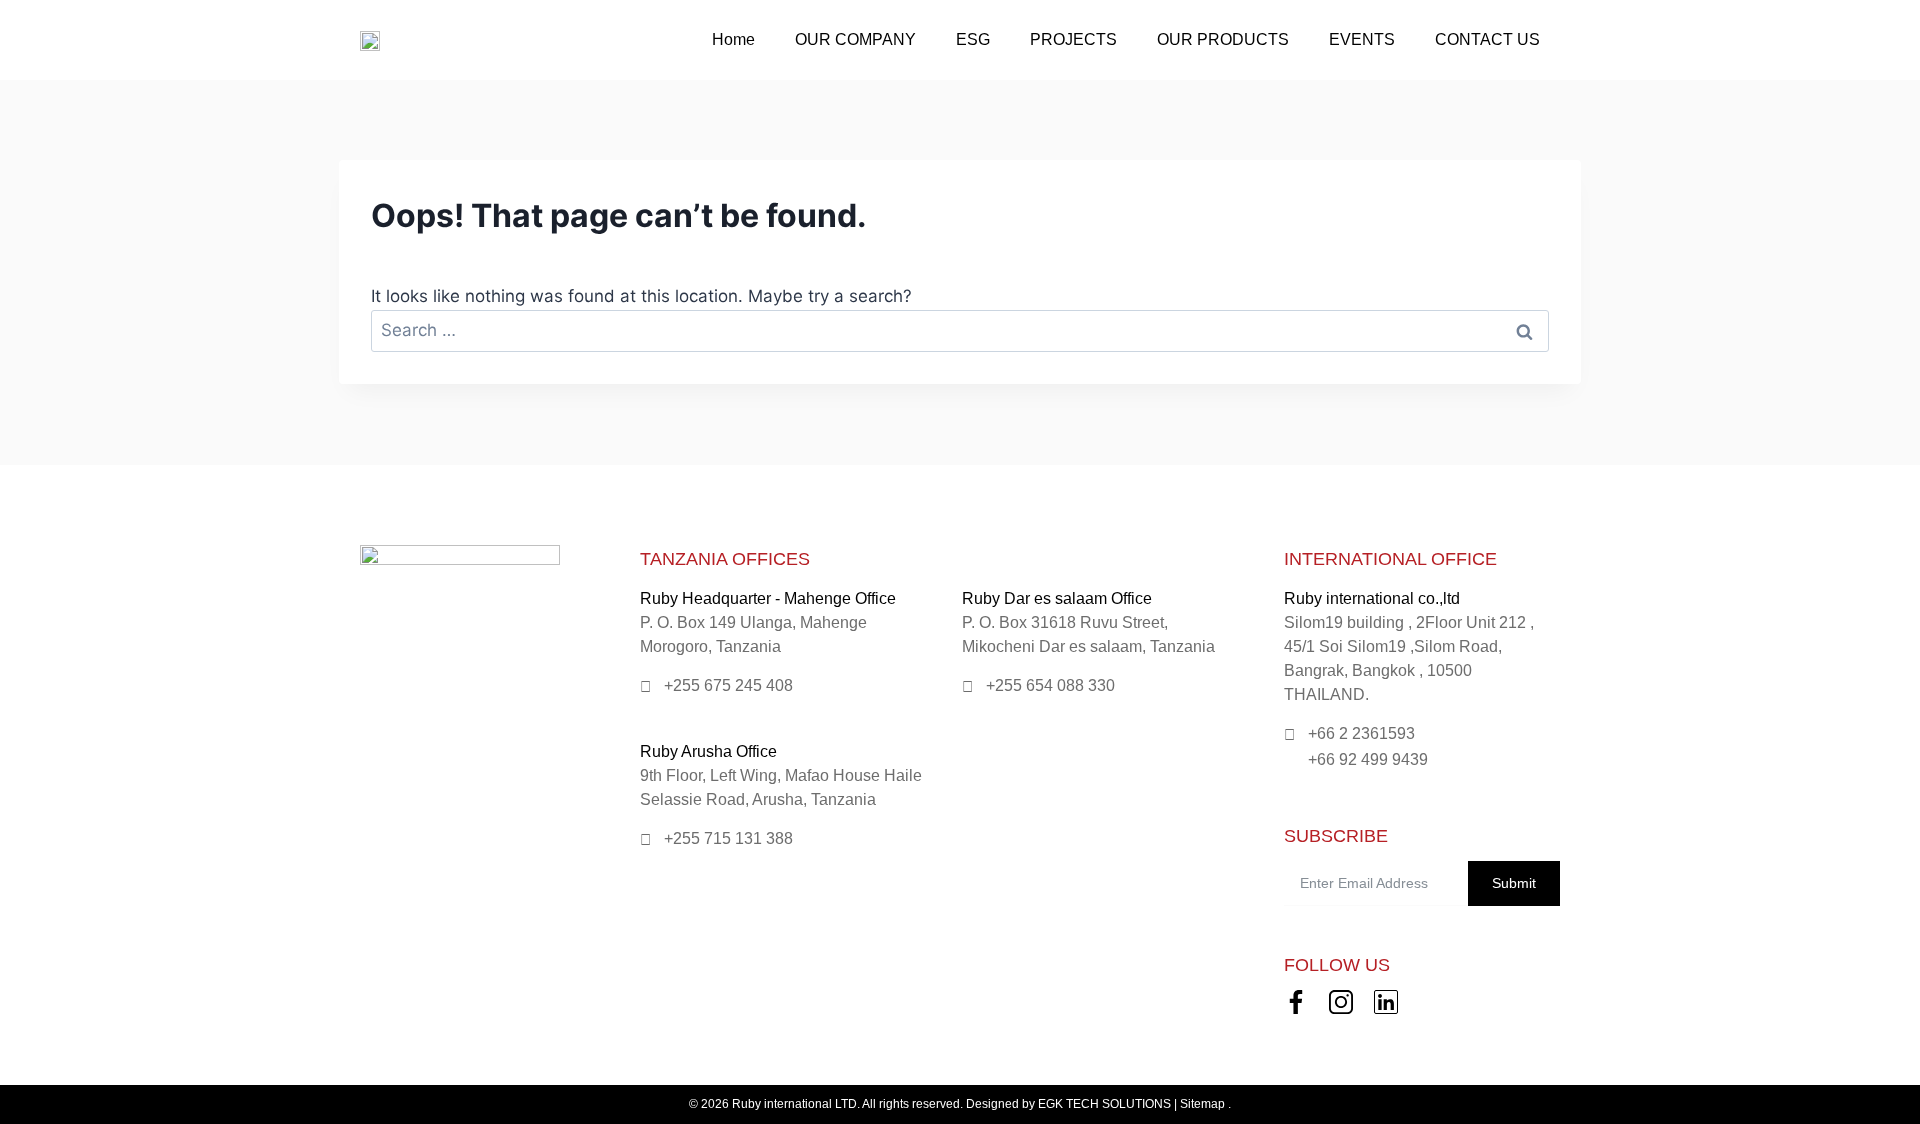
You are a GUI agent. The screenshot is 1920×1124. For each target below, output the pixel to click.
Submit (1514, 883)
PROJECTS (1073, 39)
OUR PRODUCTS (1223, 39)
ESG (973, 39)
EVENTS (1362, 39)
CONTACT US (1487, 39)
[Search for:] (960, 330)
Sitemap (1202, 1104)
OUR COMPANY (855, 39)
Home (733, 39)
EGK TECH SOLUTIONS (1104, 1104)
